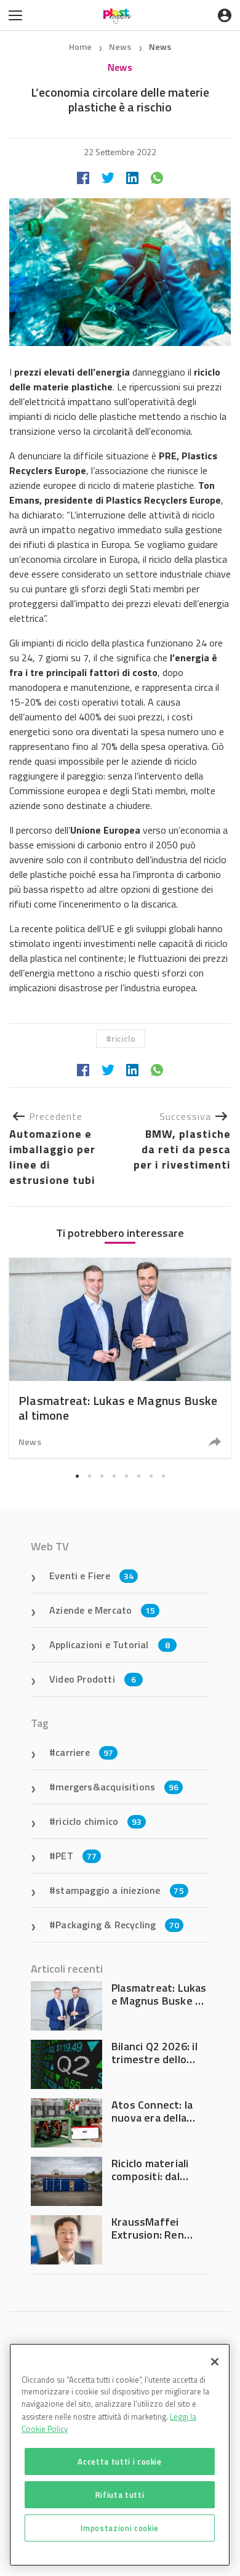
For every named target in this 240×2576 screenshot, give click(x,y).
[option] (120, 1358)
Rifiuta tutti (120, 2495)
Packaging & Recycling (117, 1925)
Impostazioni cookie (119, 2528)
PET (76, 1856)
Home (81, 46)
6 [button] (138, 1476)
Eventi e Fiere (91, 1576)
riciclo (123, 1038)
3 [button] (102, 1476)
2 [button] (89, 1476)
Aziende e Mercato (102, 1610)
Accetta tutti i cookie (119, 2461)
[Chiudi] (215, 2362)
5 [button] (126, 1476)
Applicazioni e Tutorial (110, 1644)
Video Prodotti (93, 1679)
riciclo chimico (98, 1821)
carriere (84, 1752)
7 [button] (151, 1476)
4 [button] (114, 1476)
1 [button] (77, 1476)
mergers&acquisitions (117, 1787)
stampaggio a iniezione (120, 1890)
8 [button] (163, 1476)
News (121, 46)
